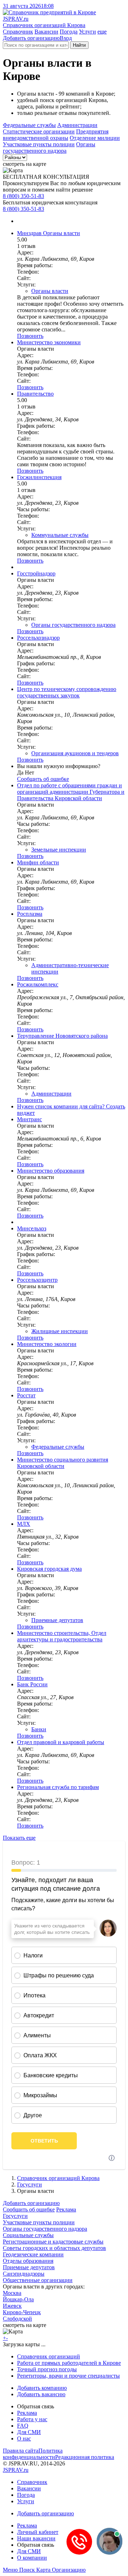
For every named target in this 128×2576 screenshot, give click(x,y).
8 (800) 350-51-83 (23, 196)
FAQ (23, 2426)
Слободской (17, 2319)
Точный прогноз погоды (47, 2369)
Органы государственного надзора (49, 148)
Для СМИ (29, 2432)
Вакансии (46, 32)
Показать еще (19, 1838)
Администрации (77, 125)
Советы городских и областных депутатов (54, 2248)
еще (102, 32)
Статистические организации (39, 131)
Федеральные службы (29, 125)
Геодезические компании (33, 2254)
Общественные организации (38, 2280)
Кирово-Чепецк (22, 2312)
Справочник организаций (49, 2356)
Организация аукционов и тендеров (75, 753)
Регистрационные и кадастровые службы (53, 2242)
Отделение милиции (95, 138)
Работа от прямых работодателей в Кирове (69, 2363)
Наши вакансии (36, 2538)
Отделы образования (28, 2261)
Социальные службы (28, 2235)
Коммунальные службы (60, 535)
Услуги (87, 32)
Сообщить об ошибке (29, 2209)
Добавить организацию (31, 38)
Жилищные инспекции (60, 1331)
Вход (66, 38)
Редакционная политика (85, 2457)
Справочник (18, 32)
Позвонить (30, 336)
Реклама (66, 2209)
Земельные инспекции (59, 850)
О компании (32, 2558)
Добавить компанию (42, 2388)
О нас (24, 2438)
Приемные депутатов (57, 1620)
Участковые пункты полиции (39, 144)
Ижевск (12, 2306)
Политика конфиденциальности (33, 2454)
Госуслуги (30, 2184)
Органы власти (50, 291)
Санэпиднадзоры (24, 2274)
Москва (12, 2293)
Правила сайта (21, 2451)
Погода (69, 32)
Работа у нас (32, 2419)
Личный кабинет (38, 2532)
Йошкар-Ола (18, 2299)
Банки (39, 1729)
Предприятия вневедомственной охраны (56, 135)
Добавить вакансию (41, 2394)
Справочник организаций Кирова (58, 2178)
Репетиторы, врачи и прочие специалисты (68, 2376)
